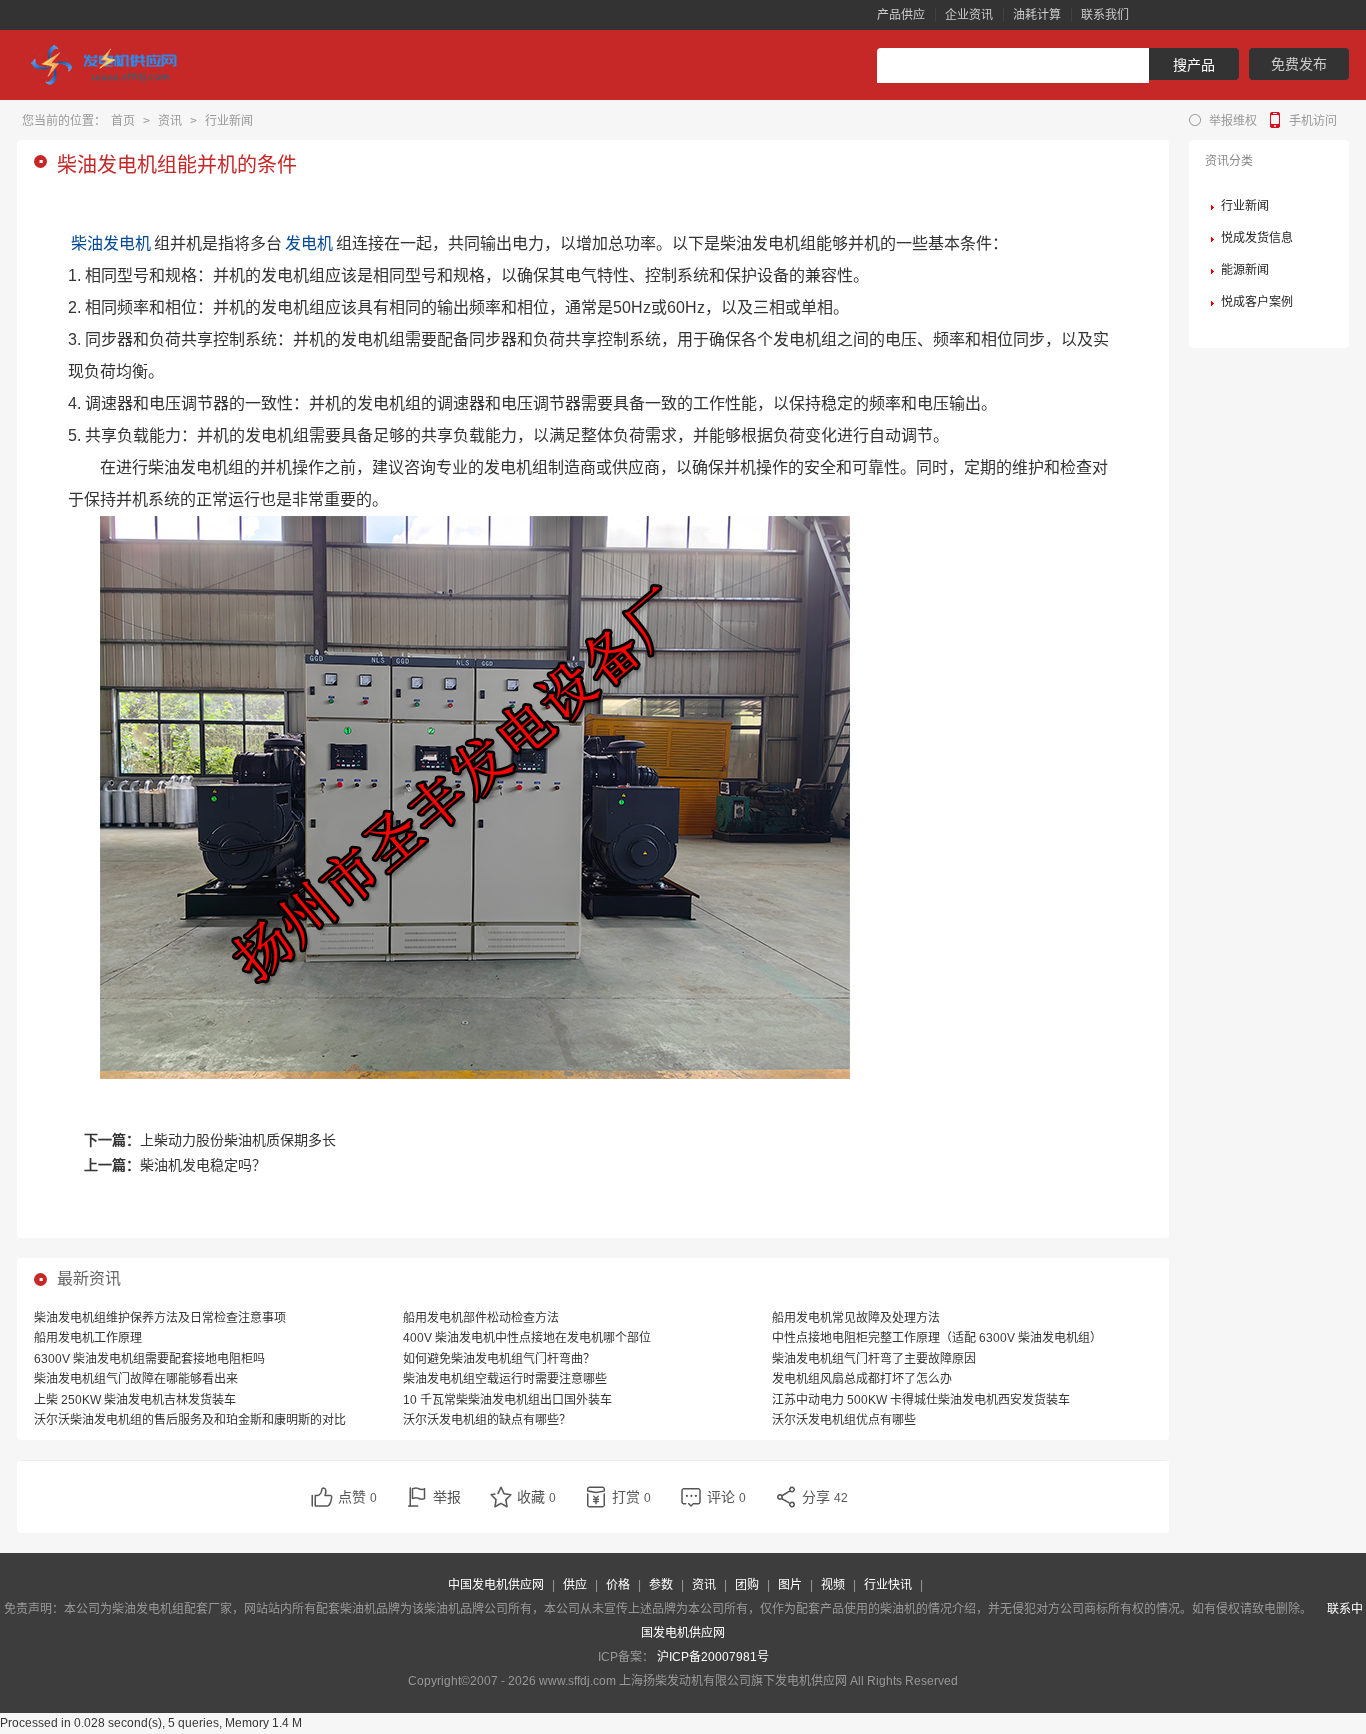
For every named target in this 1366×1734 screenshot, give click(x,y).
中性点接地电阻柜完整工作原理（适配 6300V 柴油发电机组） (937, 1338)
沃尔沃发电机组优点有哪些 (844, 1420)
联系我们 (1105, 15)
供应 (575, 1585)
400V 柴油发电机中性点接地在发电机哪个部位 (527, 1338)
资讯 (170, 121)
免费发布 (1299, 64)
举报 (447, 1497)
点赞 (357, 1497)
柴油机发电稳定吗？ (203, 1165)
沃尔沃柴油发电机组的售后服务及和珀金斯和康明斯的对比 (190, 1420)
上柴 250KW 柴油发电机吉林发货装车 (135, 1400)
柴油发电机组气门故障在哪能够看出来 (136, 1379)
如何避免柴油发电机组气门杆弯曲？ (499, 1359)
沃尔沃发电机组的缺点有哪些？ (487, 1420)
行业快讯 (888, 1585)
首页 (123, 121)
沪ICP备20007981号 (713, 1657)
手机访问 (1313, 121)
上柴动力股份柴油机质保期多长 (238, 1140)
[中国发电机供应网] (112, 65)
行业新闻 (229, 121)
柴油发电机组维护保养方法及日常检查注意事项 (160, 1318)
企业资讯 (969, 15)
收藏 (536, 1497)
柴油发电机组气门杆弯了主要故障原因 (874, 1359)
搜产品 (1194, 65)
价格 (618, 1585)
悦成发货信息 (1257, 238)
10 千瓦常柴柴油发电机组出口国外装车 (507, 1400)
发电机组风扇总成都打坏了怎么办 (862, 1379)
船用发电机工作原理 (88, 1338)
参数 (661, 1585)
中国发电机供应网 (496, 1585)
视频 (833, 1585)
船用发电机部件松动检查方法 (481, 1318)
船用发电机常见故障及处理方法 (856, 1318)
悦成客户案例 (1257, 302)
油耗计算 (1037, 15)
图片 (790, 1585)
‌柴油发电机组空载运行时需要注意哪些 (505, 1379)
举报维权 (1233, 121)
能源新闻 (1245, 270)
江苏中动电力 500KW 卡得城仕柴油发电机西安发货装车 (921, 1400)
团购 (747, 1585)
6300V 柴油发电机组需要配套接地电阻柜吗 (149, 1359)
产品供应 (901, 15)
